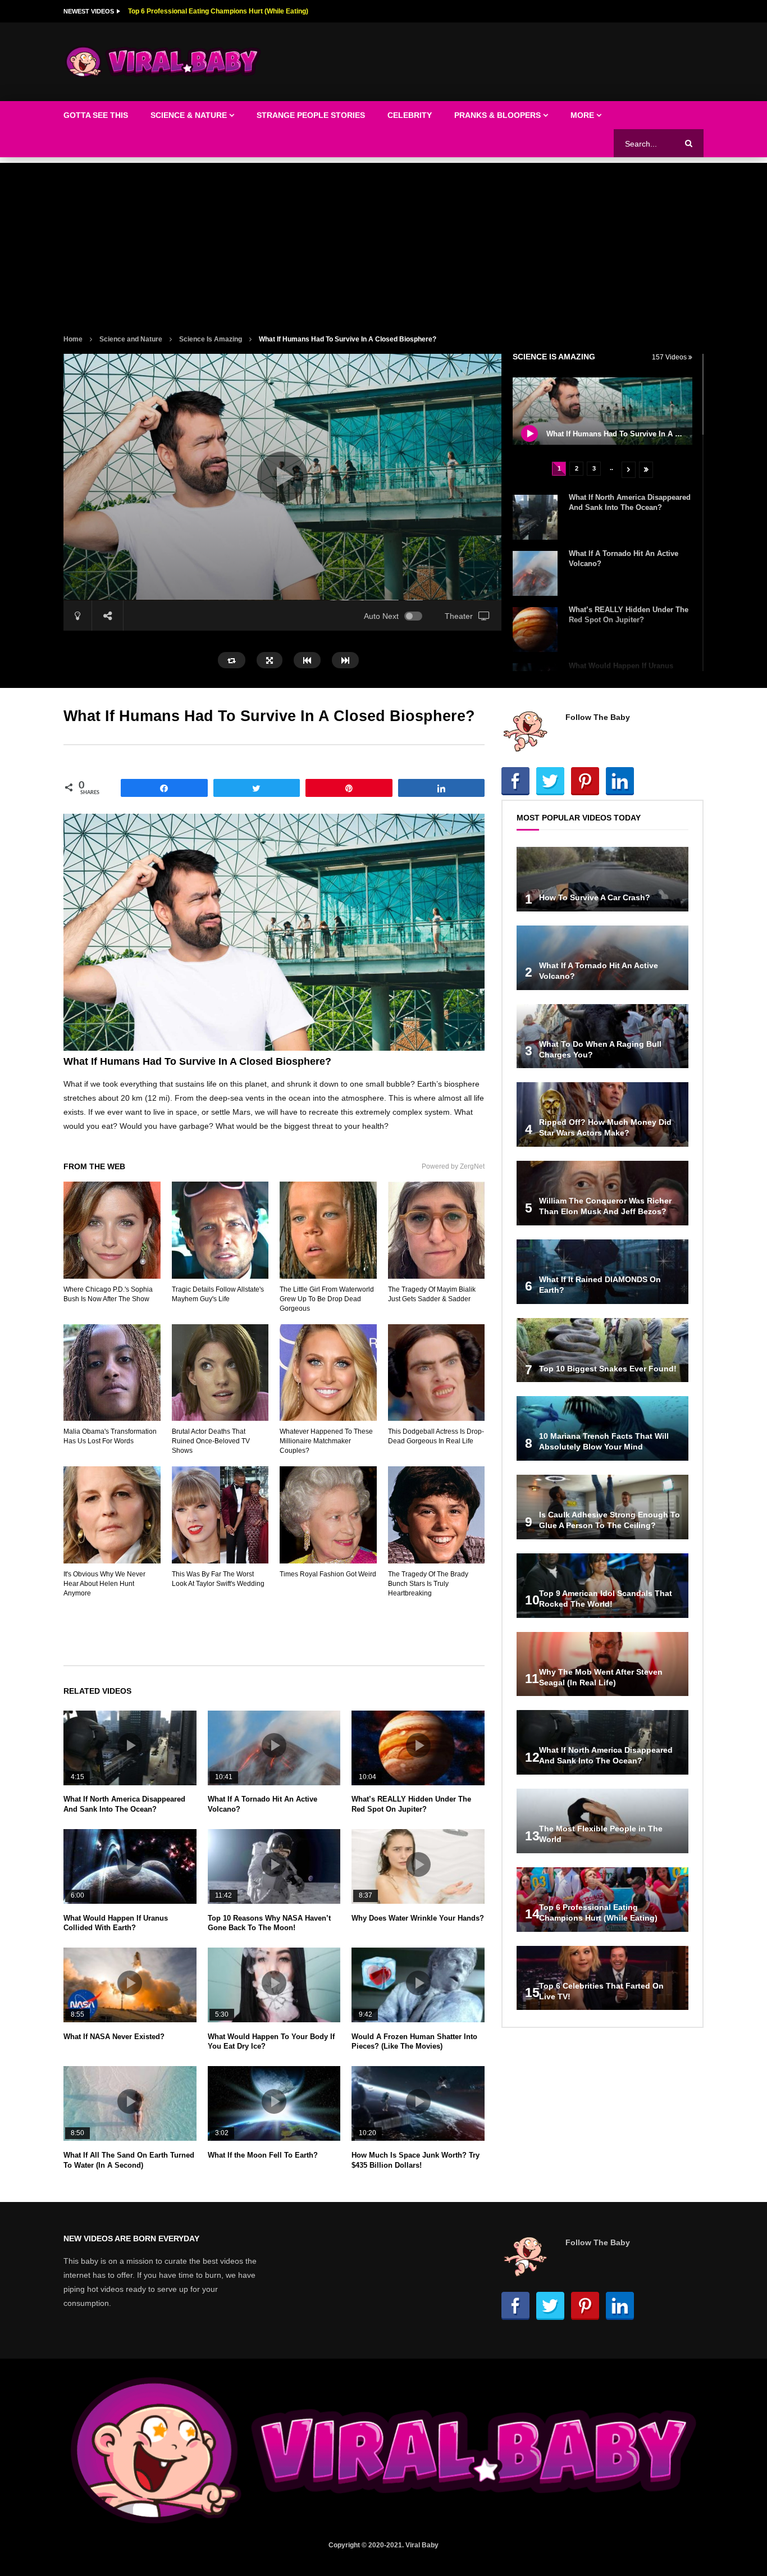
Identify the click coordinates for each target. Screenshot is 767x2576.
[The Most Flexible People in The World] (602, 1821)
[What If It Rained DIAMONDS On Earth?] (602, 1272)
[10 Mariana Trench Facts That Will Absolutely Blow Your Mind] (602, 1428)
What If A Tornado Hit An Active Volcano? (193, 11)
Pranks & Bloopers (497, 115)
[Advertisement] (383, 241)
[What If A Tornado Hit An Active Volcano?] (535, 573)
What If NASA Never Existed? (114, 2037)
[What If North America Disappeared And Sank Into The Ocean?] (535, 517)
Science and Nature (131, 339)
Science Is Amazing (211, 339)
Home (73, 339)
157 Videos (670, 357)
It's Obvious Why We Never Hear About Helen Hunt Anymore (104, 1584)
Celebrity (410, 115)
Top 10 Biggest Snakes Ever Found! (608, 1369)
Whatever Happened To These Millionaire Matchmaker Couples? (326, 1441)
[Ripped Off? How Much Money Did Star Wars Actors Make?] (602, 1114)
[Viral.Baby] (163, 62)
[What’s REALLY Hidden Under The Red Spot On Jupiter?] (535, 630)
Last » (646, 470)
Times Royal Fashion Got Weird (328, 1574)
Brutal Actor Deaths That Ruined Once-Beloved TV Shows (211, 1441)
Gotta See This (96, 115)
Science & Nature (189, 115)
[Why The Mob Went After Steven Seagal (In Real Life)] (602, 1664)
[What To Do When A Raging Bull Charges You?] (602, 1036)
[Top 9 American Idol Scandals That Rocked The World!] (602, 1586)
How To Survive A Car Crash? (595, 897)
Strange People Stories (311, 115)
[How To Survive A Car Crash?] (602, 879)
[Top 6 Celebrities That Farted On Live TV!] (602, 1978)
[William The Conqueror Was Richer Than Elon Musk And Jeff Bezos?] (602, 1193)
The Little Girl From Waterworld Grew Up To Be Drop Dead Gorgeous (327, 1299)
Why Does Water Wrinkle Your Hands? (418, 1918)
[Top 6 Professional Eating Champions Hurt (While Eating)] (602, 1900)
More (582, 115)
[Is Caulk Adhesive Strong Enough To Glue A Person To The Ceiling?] (602, 1507)
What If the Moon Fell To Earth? (263, 2155)
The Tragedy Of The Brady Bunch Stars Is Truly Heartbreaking (428, 1584)
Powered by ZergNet (453, 1166)
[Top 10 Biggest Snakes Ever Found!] (602, 1350)
